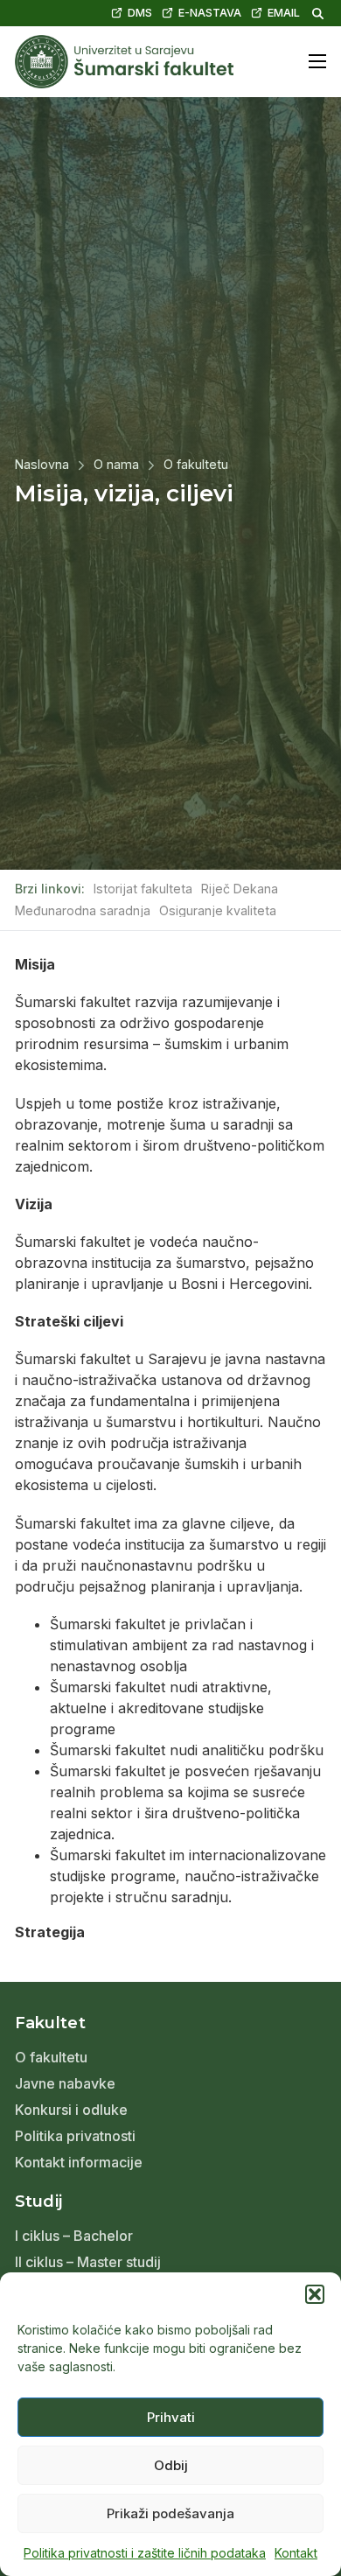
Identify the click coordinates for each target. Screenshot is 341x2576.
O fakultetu (196, 465)
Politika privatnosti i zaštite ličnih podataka (145, 2553)
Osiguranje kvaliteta (218, 911)
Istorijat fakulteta (143, 889)
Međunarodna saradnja (83, 911)
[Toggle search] (317, 13)
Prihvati (171, 2417)
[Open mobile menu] (317, 61)
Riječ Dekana (240, 889)
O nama (116, 465)
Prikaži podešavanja (170, 2513)
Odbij (171, 2465)
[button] (315, 2294)
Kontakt (296, 2553)
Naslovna (42, 465)
